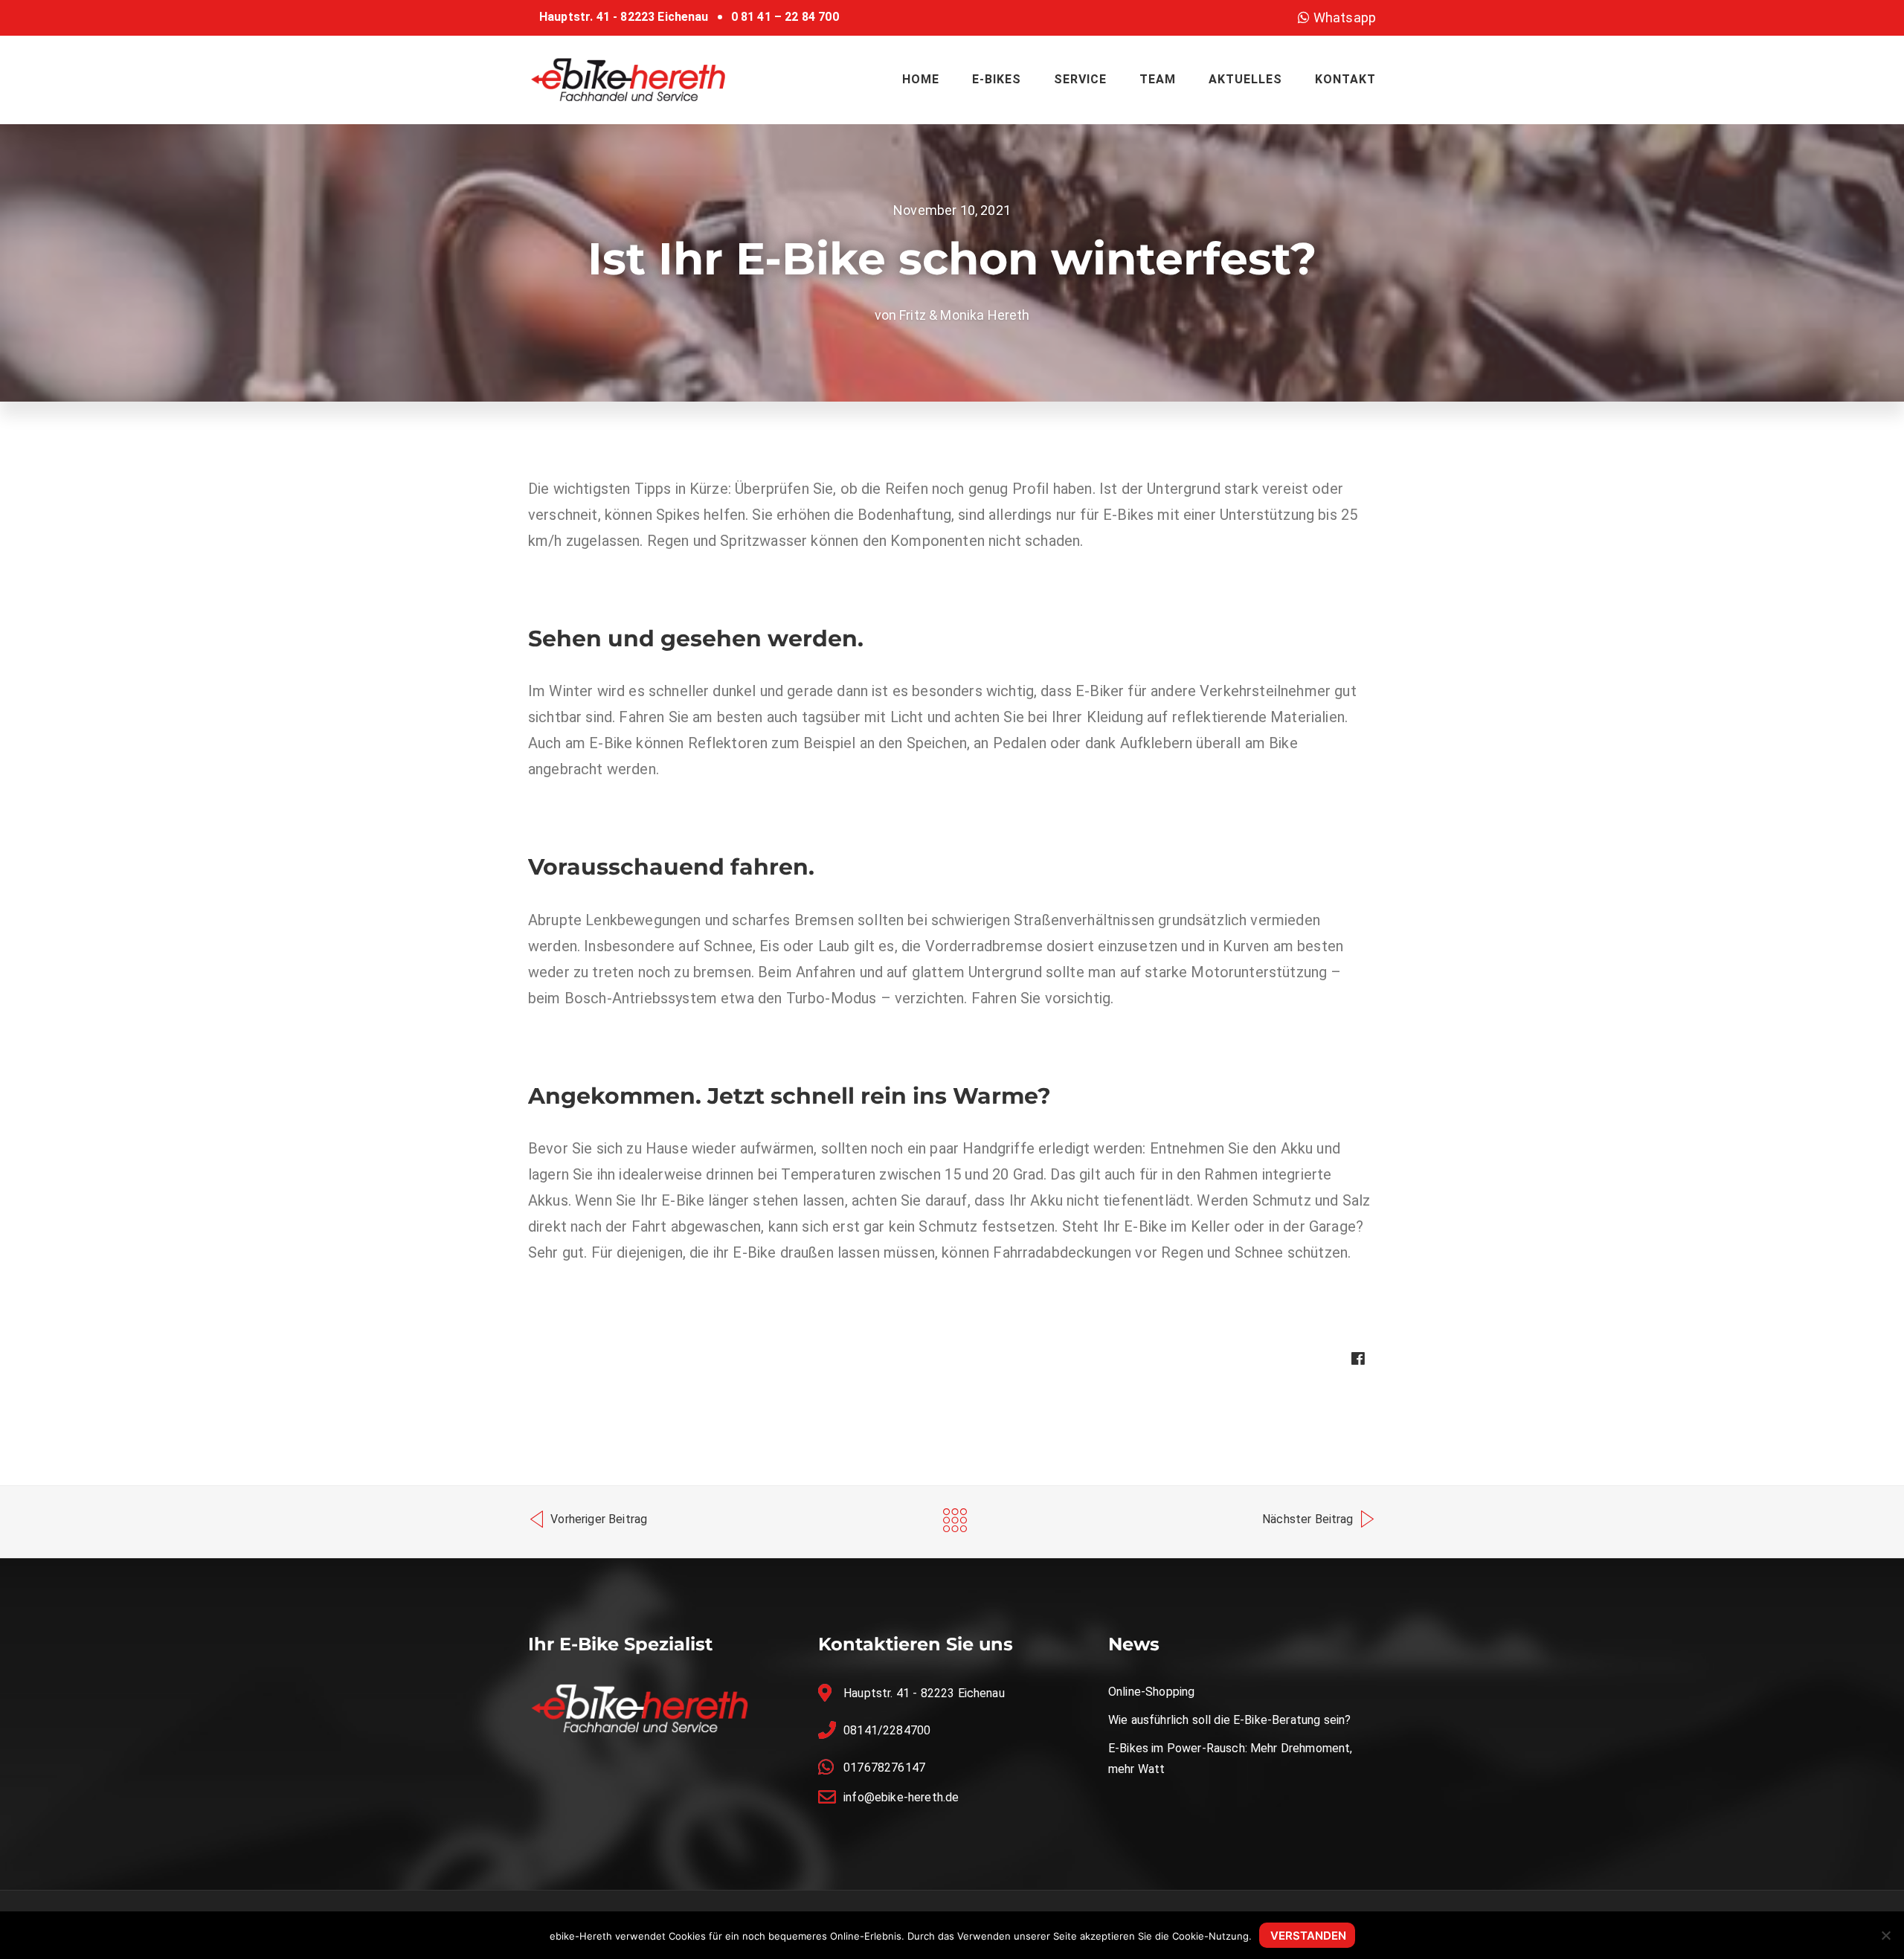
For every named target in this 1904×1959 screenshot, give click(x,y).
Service (1080, 79)
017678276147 (884, 1767)
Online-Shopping (1151, 1692)
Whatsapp (1343, 17)
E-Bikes (997, 79)
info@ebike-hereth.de (901, 1797)
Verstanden (1308, 1936)
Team (1158, 79)
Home (921, 79)
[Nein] (1885, 1935)
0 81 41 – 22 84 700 (785, 17)
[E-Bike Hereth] (628, 78)
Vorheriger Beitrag (597, 1519)
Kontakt (1345, 79)
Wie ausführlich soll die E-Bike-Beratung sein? (1229, 1720)
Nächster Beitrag (1309, 1519)
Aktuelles (1245, 79)
